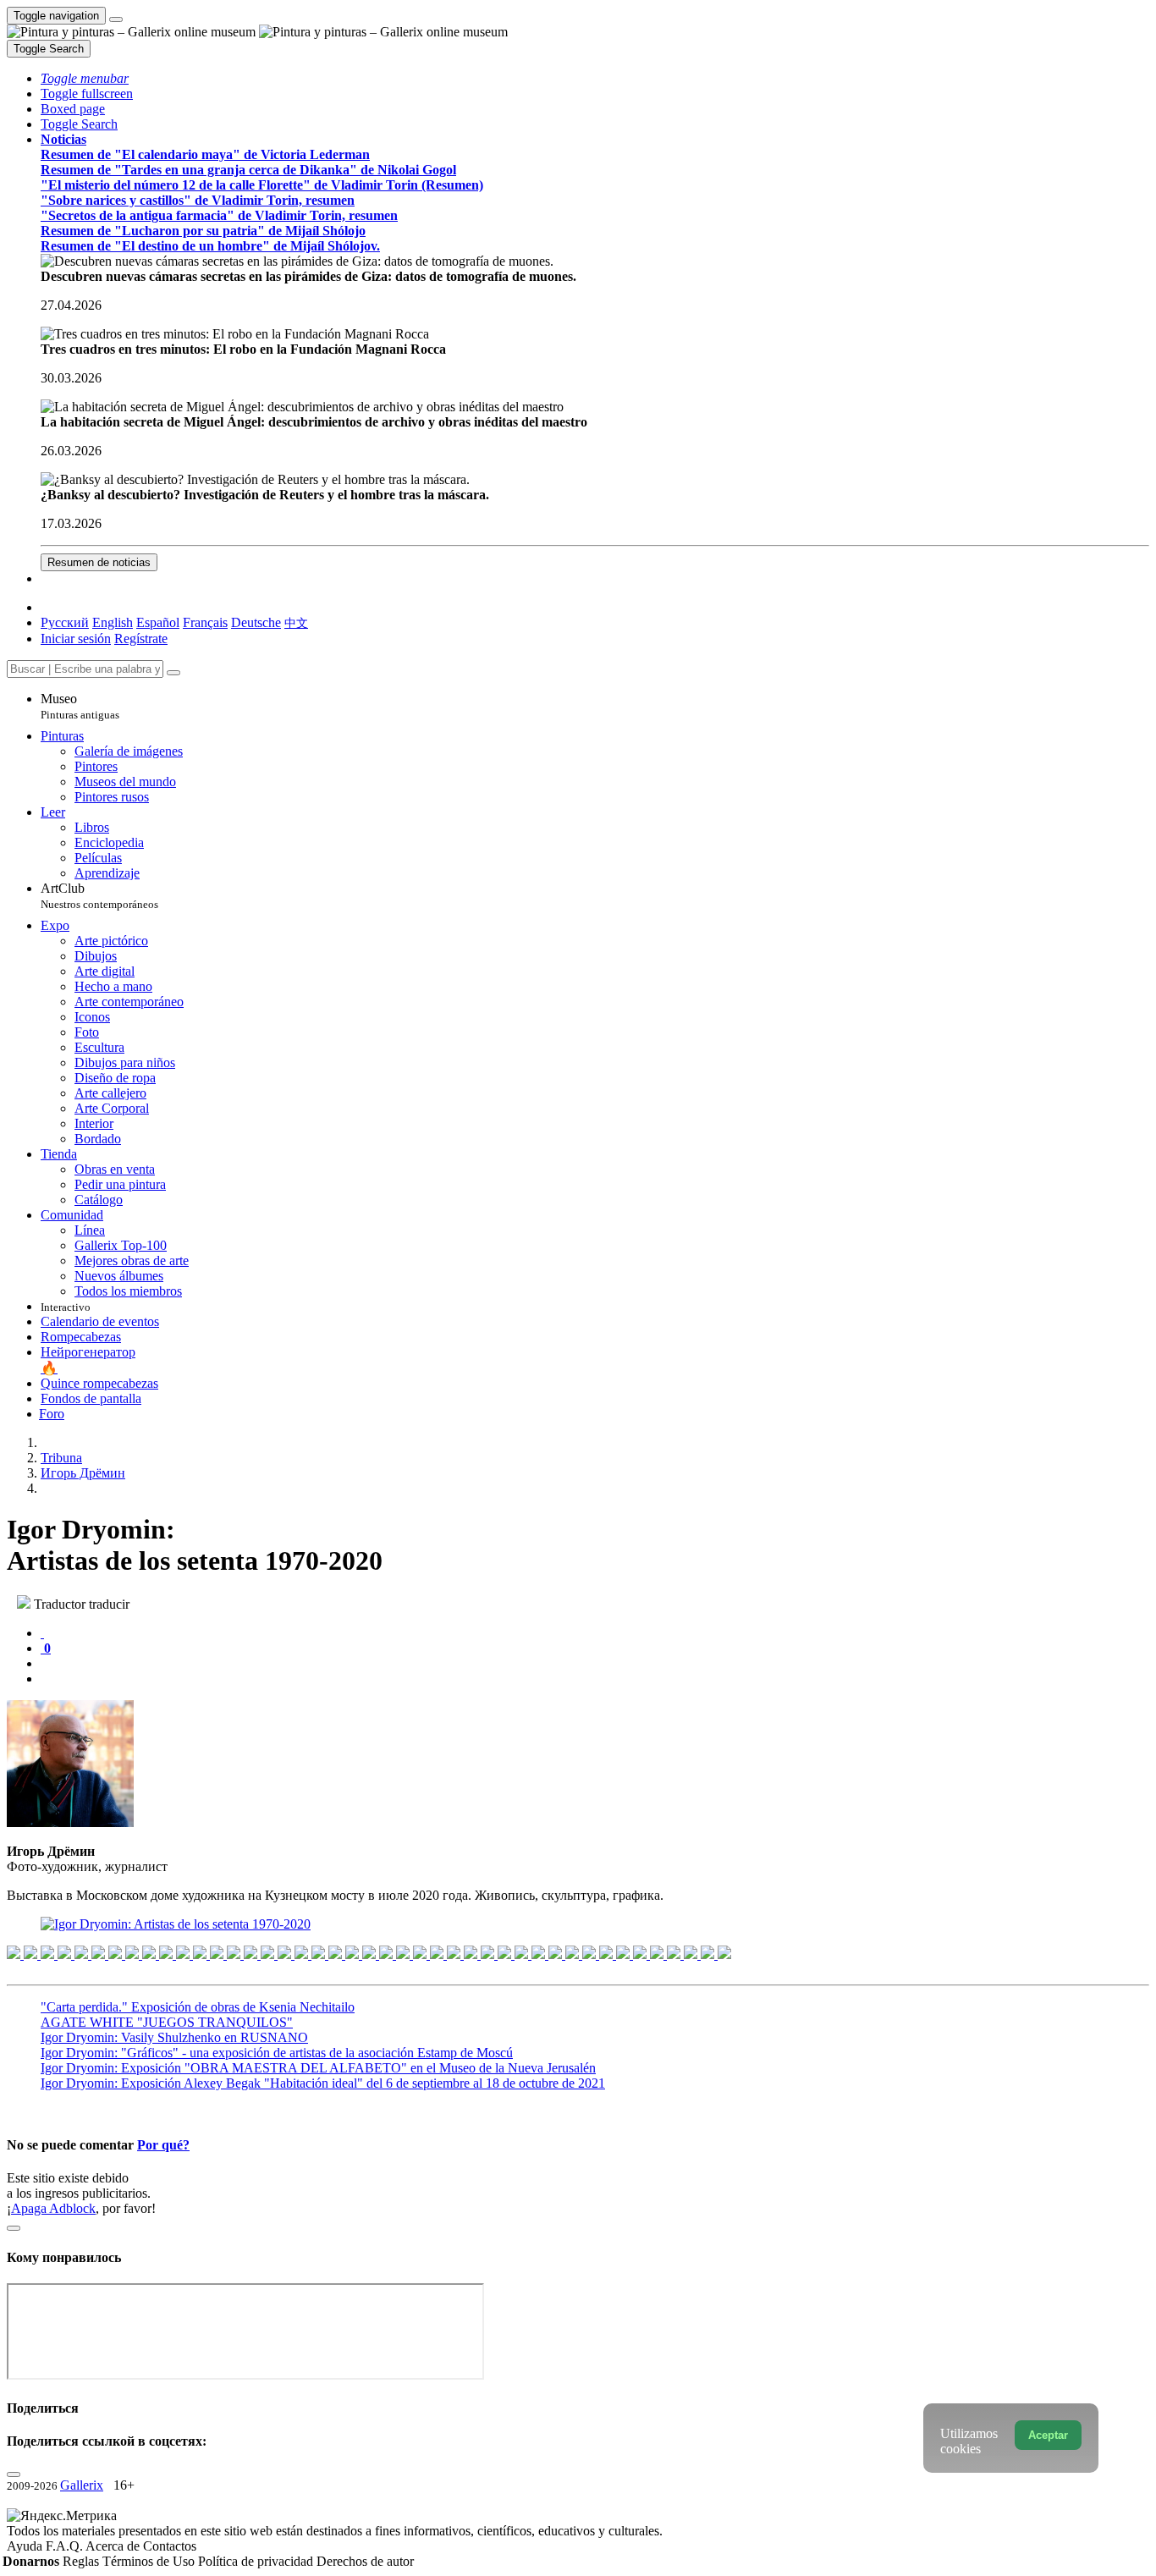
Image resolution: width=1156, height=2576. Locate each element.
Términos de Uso (150, 2561)
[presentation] (595, 1664)
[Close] (173, 673)
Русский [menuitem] (65, 622)
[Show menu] (116, 19)
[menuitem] (296, 622)
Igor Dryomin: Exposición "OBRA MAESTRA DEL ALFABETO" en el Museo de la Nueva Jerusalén (318, 2068)
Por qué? (163, 2145)
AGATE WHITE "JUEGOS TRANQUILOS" (167, 2022)
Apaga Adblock (53, 2208)
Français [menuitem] (205, 622)
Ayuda (26, 2546)
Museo (80, 706)
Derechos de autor (365, 2561)
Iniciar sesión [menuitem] (76, 638)
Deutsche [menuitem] (256, 622)
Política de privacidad (257, 2561)
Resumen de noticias (99, 562)
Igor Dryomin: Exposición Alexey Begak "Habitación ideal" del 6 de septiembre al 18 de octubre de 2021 (323, 2083)
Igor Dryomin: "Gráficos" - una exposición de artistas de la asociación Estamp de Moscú (277, 2053)
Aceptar (1048, 2435)
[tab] (42, 1633)
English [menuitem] (113, 622)
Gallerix (82, 2485)
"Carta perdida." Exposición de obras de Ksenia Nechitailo (198, 2007)
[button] (85, 78)
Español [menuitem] (158, 622)
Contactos (170, 2546)
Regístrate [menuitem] (141, 638)
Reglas (83, 2561)
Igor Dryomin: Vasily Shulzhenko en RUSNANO (174, 2037)
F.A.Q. (66, 2546)
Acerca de (114, 2546)
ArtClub (99, 896)
